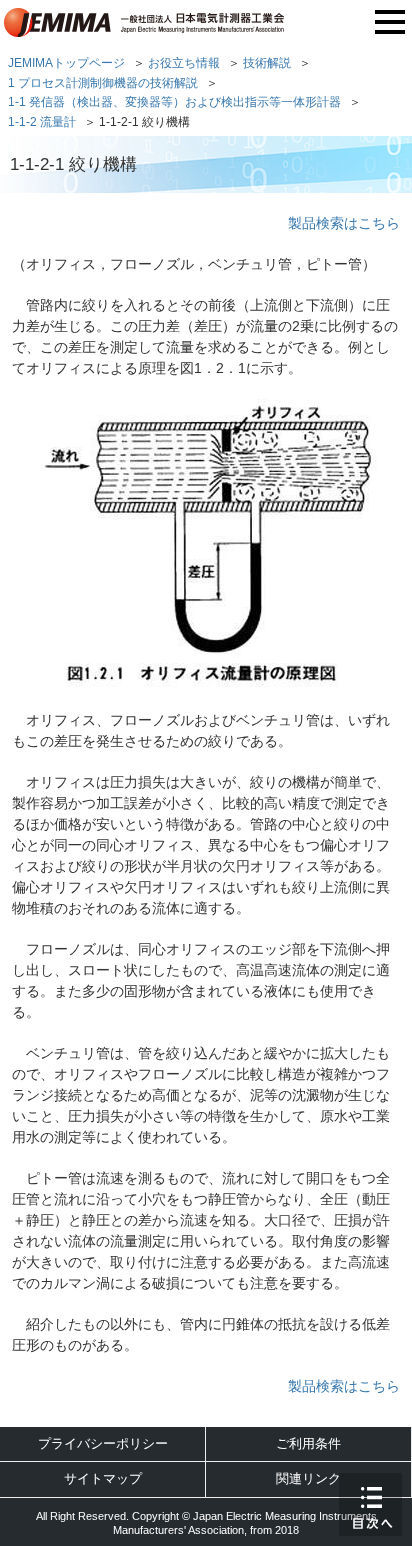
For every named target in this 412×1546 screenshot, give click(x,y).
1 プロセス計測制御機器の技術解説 (103, 82)
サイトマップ (103, 1478)
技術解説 (267, 62)
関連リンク (308, 1478)
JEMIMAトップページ (66, 62)
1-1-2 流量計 (42, 121)
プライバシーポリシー (103, 1443)
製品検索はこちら (344, 223)
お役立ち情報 (184, 62)
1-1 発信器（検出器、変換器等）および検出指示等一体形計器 (174, 101)
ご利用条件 (308, 1443)
